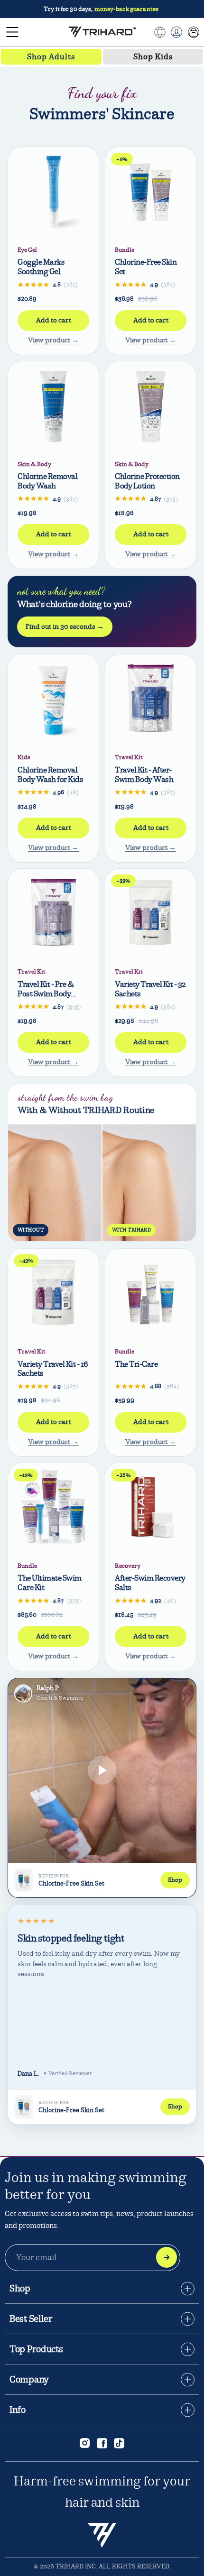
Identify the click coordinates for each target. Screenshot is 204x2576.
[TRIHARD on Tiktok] (119, 2443)
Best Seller (31, 2319)
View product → (53, 340)
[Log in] (176, 32)
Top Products (36, 2349)
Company (29, 2380)
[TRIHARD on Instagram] (85, 2443)
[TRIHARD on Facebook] (102, 2443)
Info (18, 2410)
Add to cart (54, 320)
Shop (20, 2289)
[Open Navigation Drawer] (12, 32)
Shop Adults (51, 57)
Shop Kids (153, 57)
